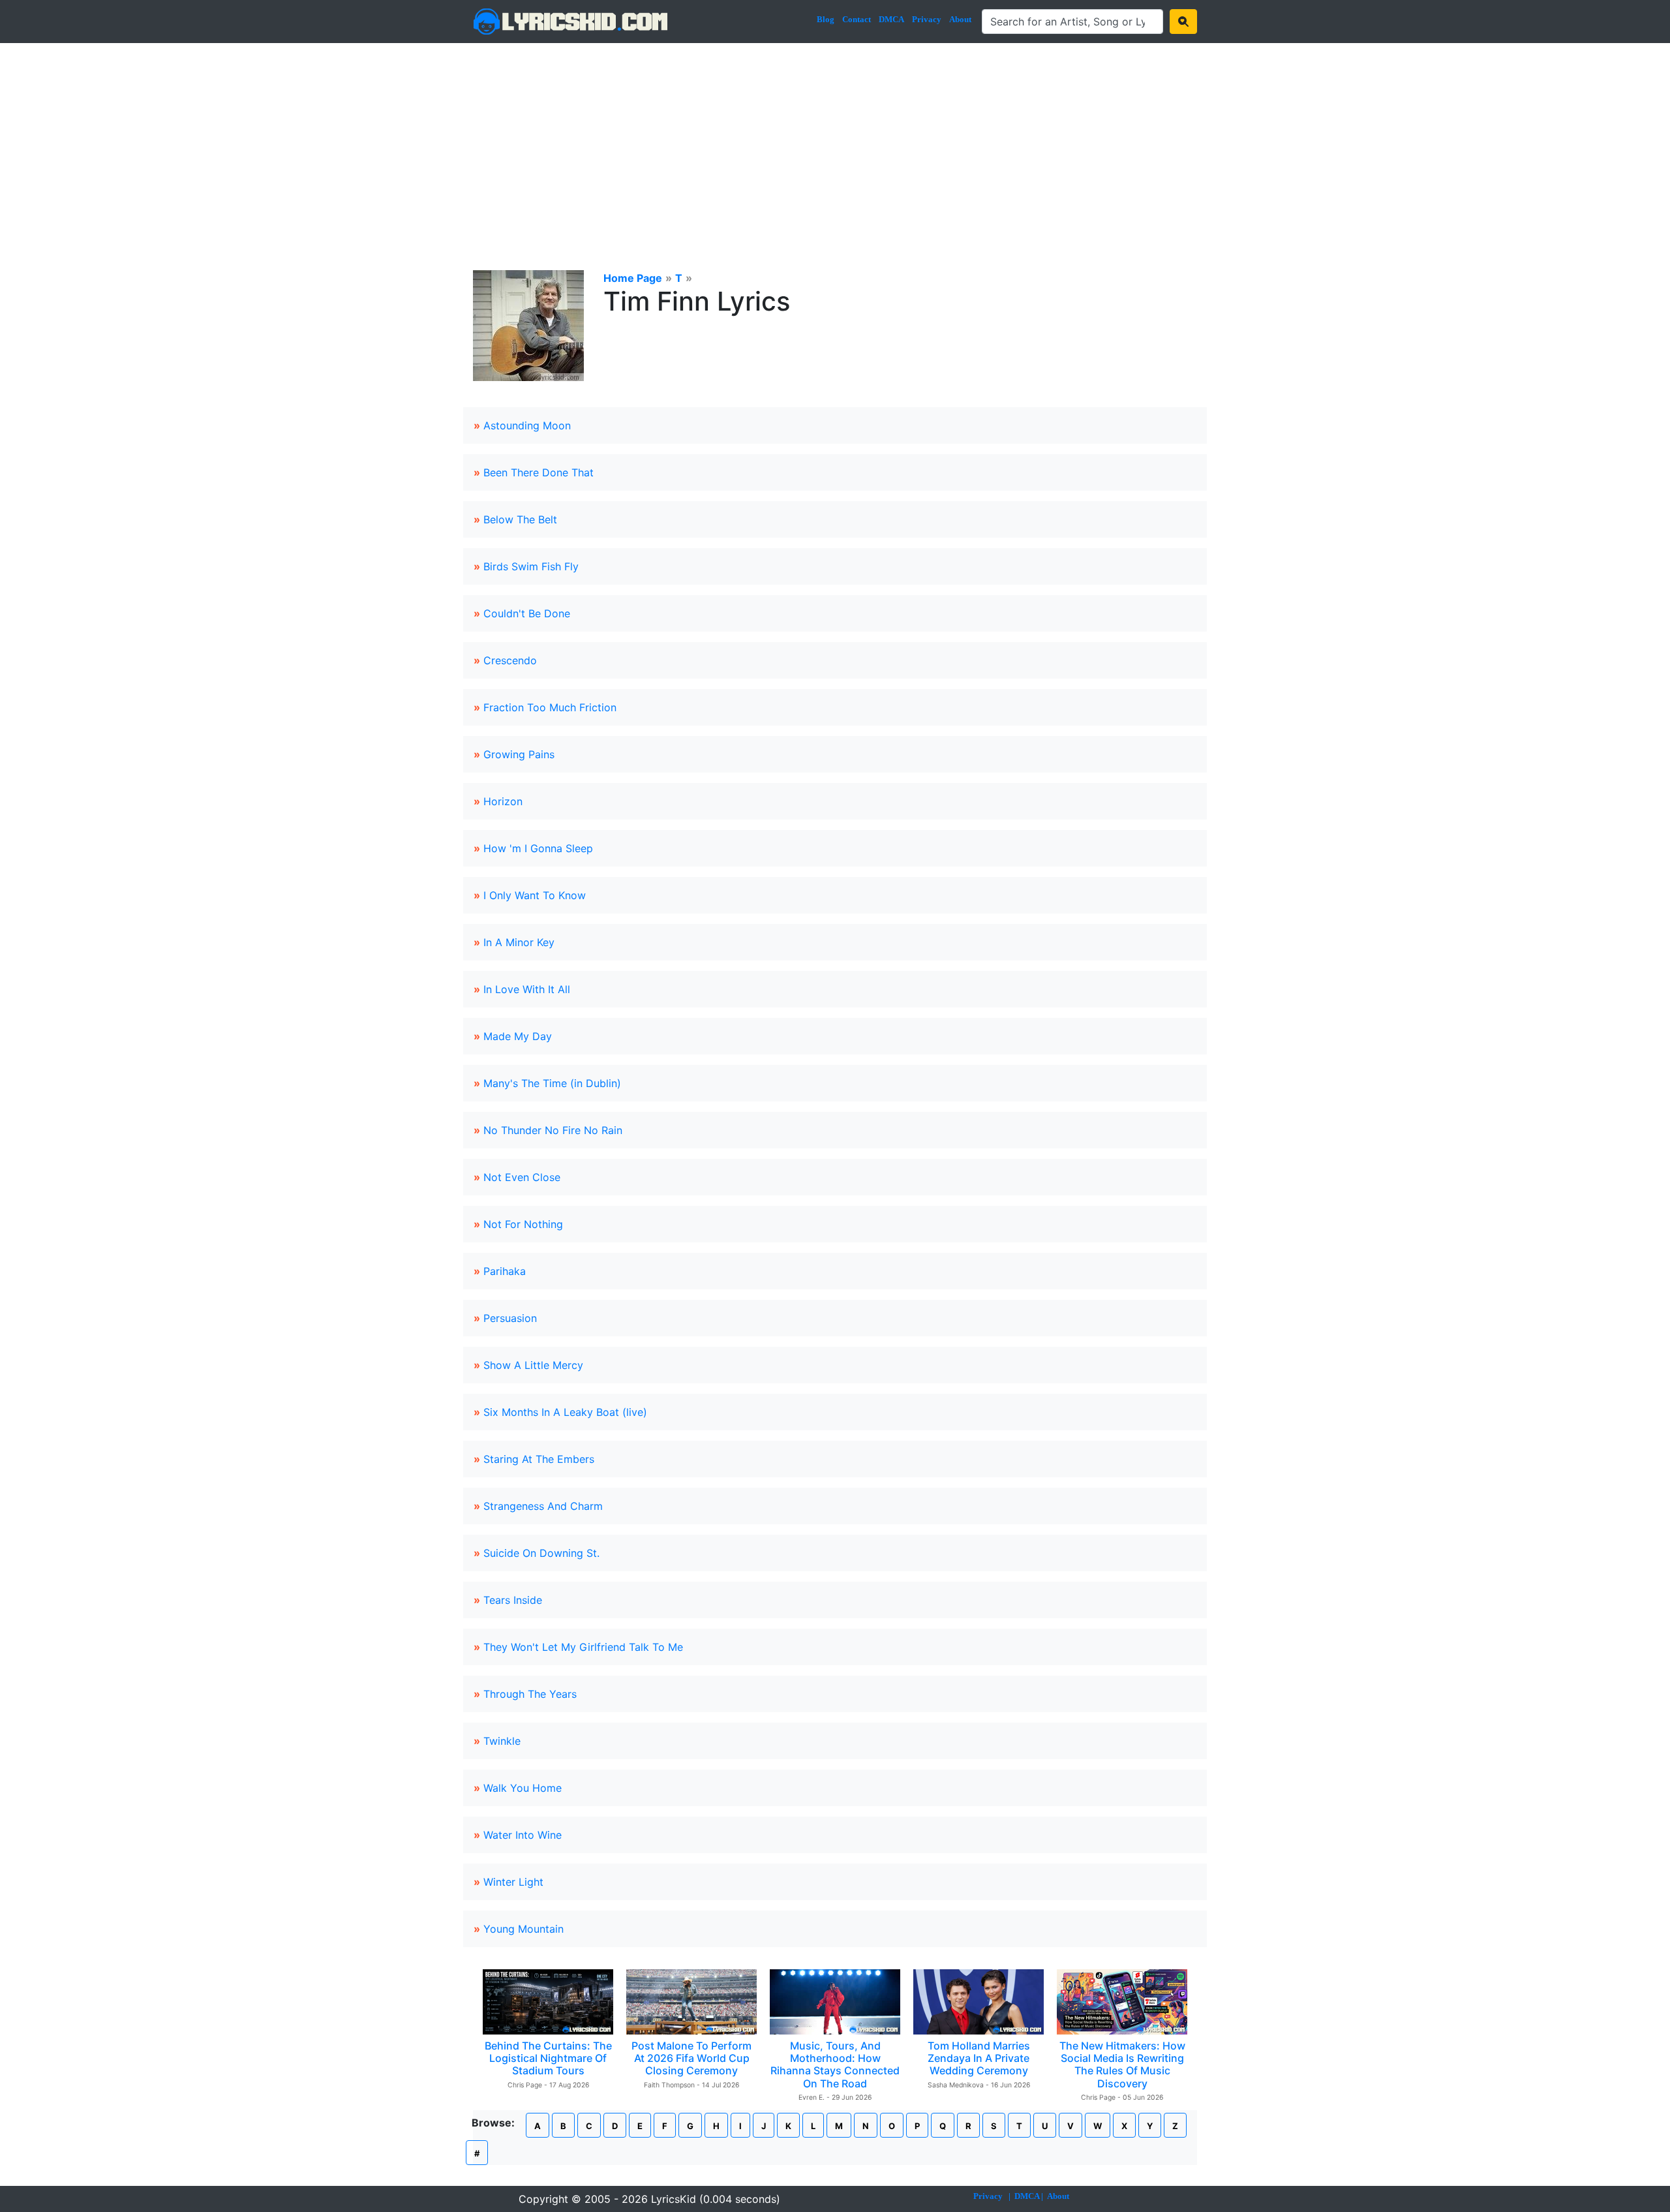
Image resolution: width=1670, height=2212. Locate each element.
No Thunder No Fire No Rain (553, 1130)
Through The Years (530, 1694)
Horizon (503, 801)
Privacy (927, 19)
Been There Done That (539, 472)
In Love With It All (527, 989)
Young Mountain (524, 1929)
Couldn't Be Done (527, 613)
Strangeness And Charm (543, 1506)
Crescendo (510, 660)
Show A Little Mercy (533, 1365)
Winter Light (513, 1882)
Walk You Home (523, 1788)
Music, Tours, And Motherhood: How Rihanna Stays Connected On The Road (835, 2065)
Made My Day (518, 1036)
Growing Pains (519, 754)
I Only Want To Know (535, 895)
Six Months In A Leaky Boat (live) (565, 1412)
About (960, 19)
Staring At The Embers (539, 1459)
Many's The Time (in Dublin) (552, 1083)
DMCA (891, 19)
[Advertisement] (835, 141)
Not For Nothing (523, 1224)
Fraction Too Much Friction (550, 707)
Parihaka (505, 1271)
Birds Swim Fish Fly (531, 566)
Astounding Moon (527, 425)
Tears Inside (513, 1600)
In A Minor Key (519, 942)
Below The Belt (520, 519)
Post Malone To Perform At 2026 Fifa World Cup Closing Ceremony (691, 2058)
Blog (826, 19)
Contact (857, 19)
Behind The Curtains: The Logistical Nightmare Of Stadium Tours (548, 2058)
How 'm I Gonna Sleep (538, 848)
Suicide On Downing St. (541, 1553)
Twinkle (502, 1741)
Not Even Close (522, 1177)
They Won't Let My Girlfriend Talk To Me (583, 1647)
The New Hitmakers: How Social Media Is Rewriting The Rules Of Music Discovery (1122, 2065)
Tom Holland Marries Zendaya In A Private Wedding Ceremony (979, 2058)
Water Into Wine (523, 1835)
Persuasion (510, 1318)
